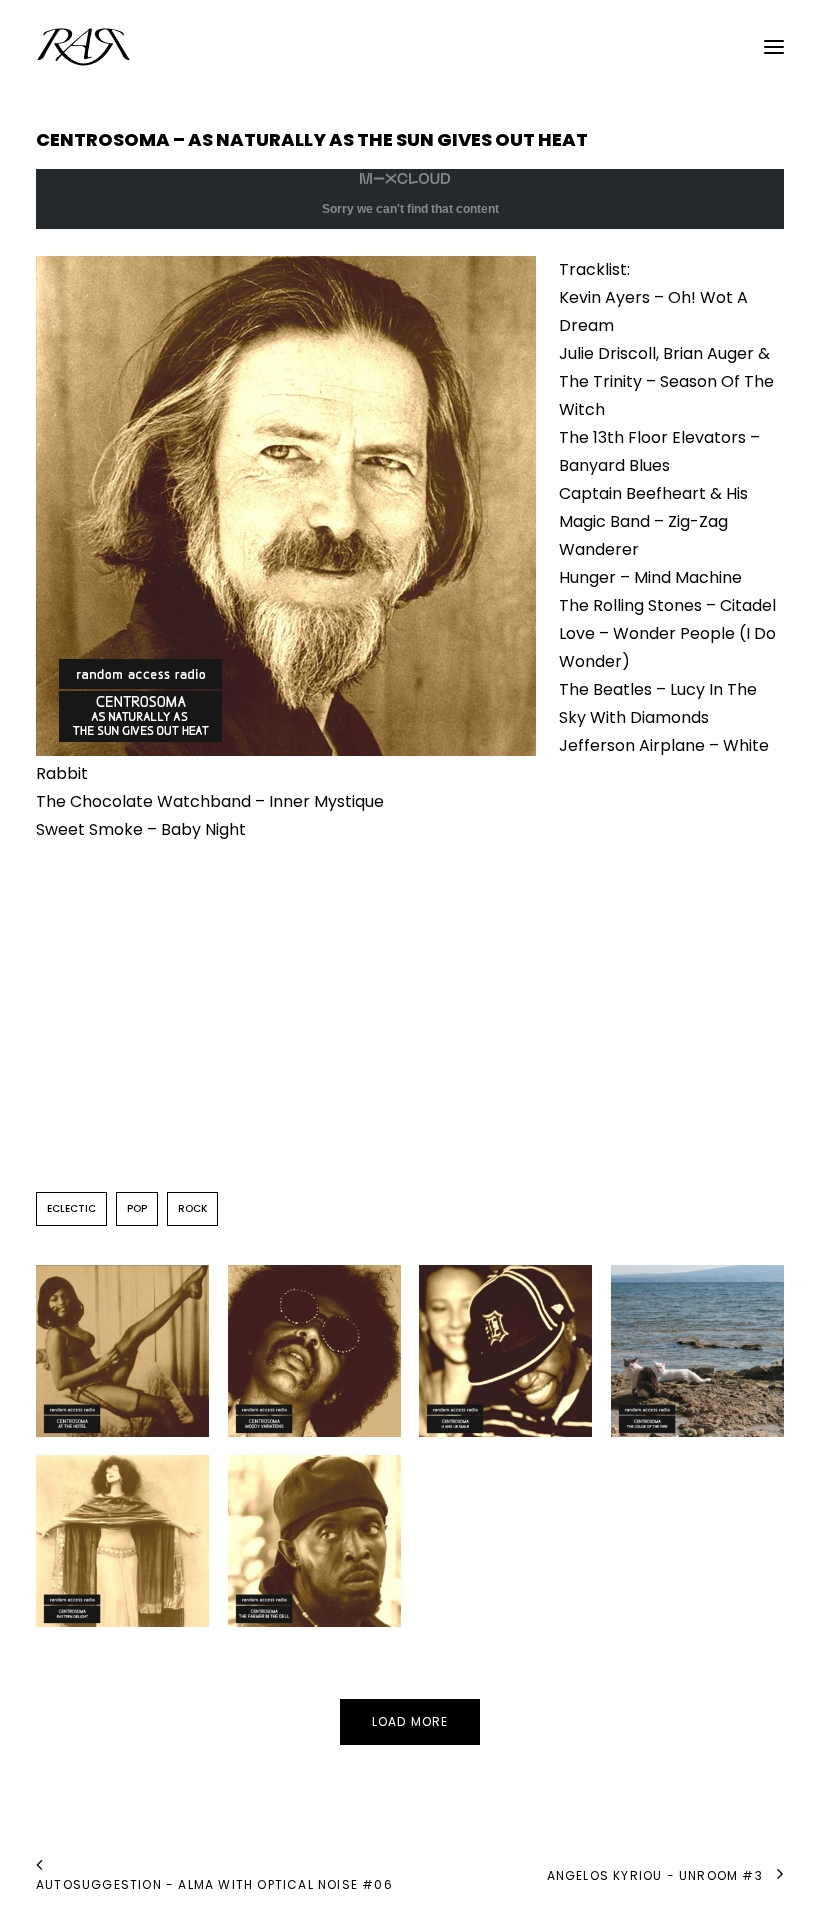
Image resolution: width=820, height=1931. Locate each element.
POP (137, 1208)
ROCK (192, 1208)
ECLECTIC (71, 1208)
